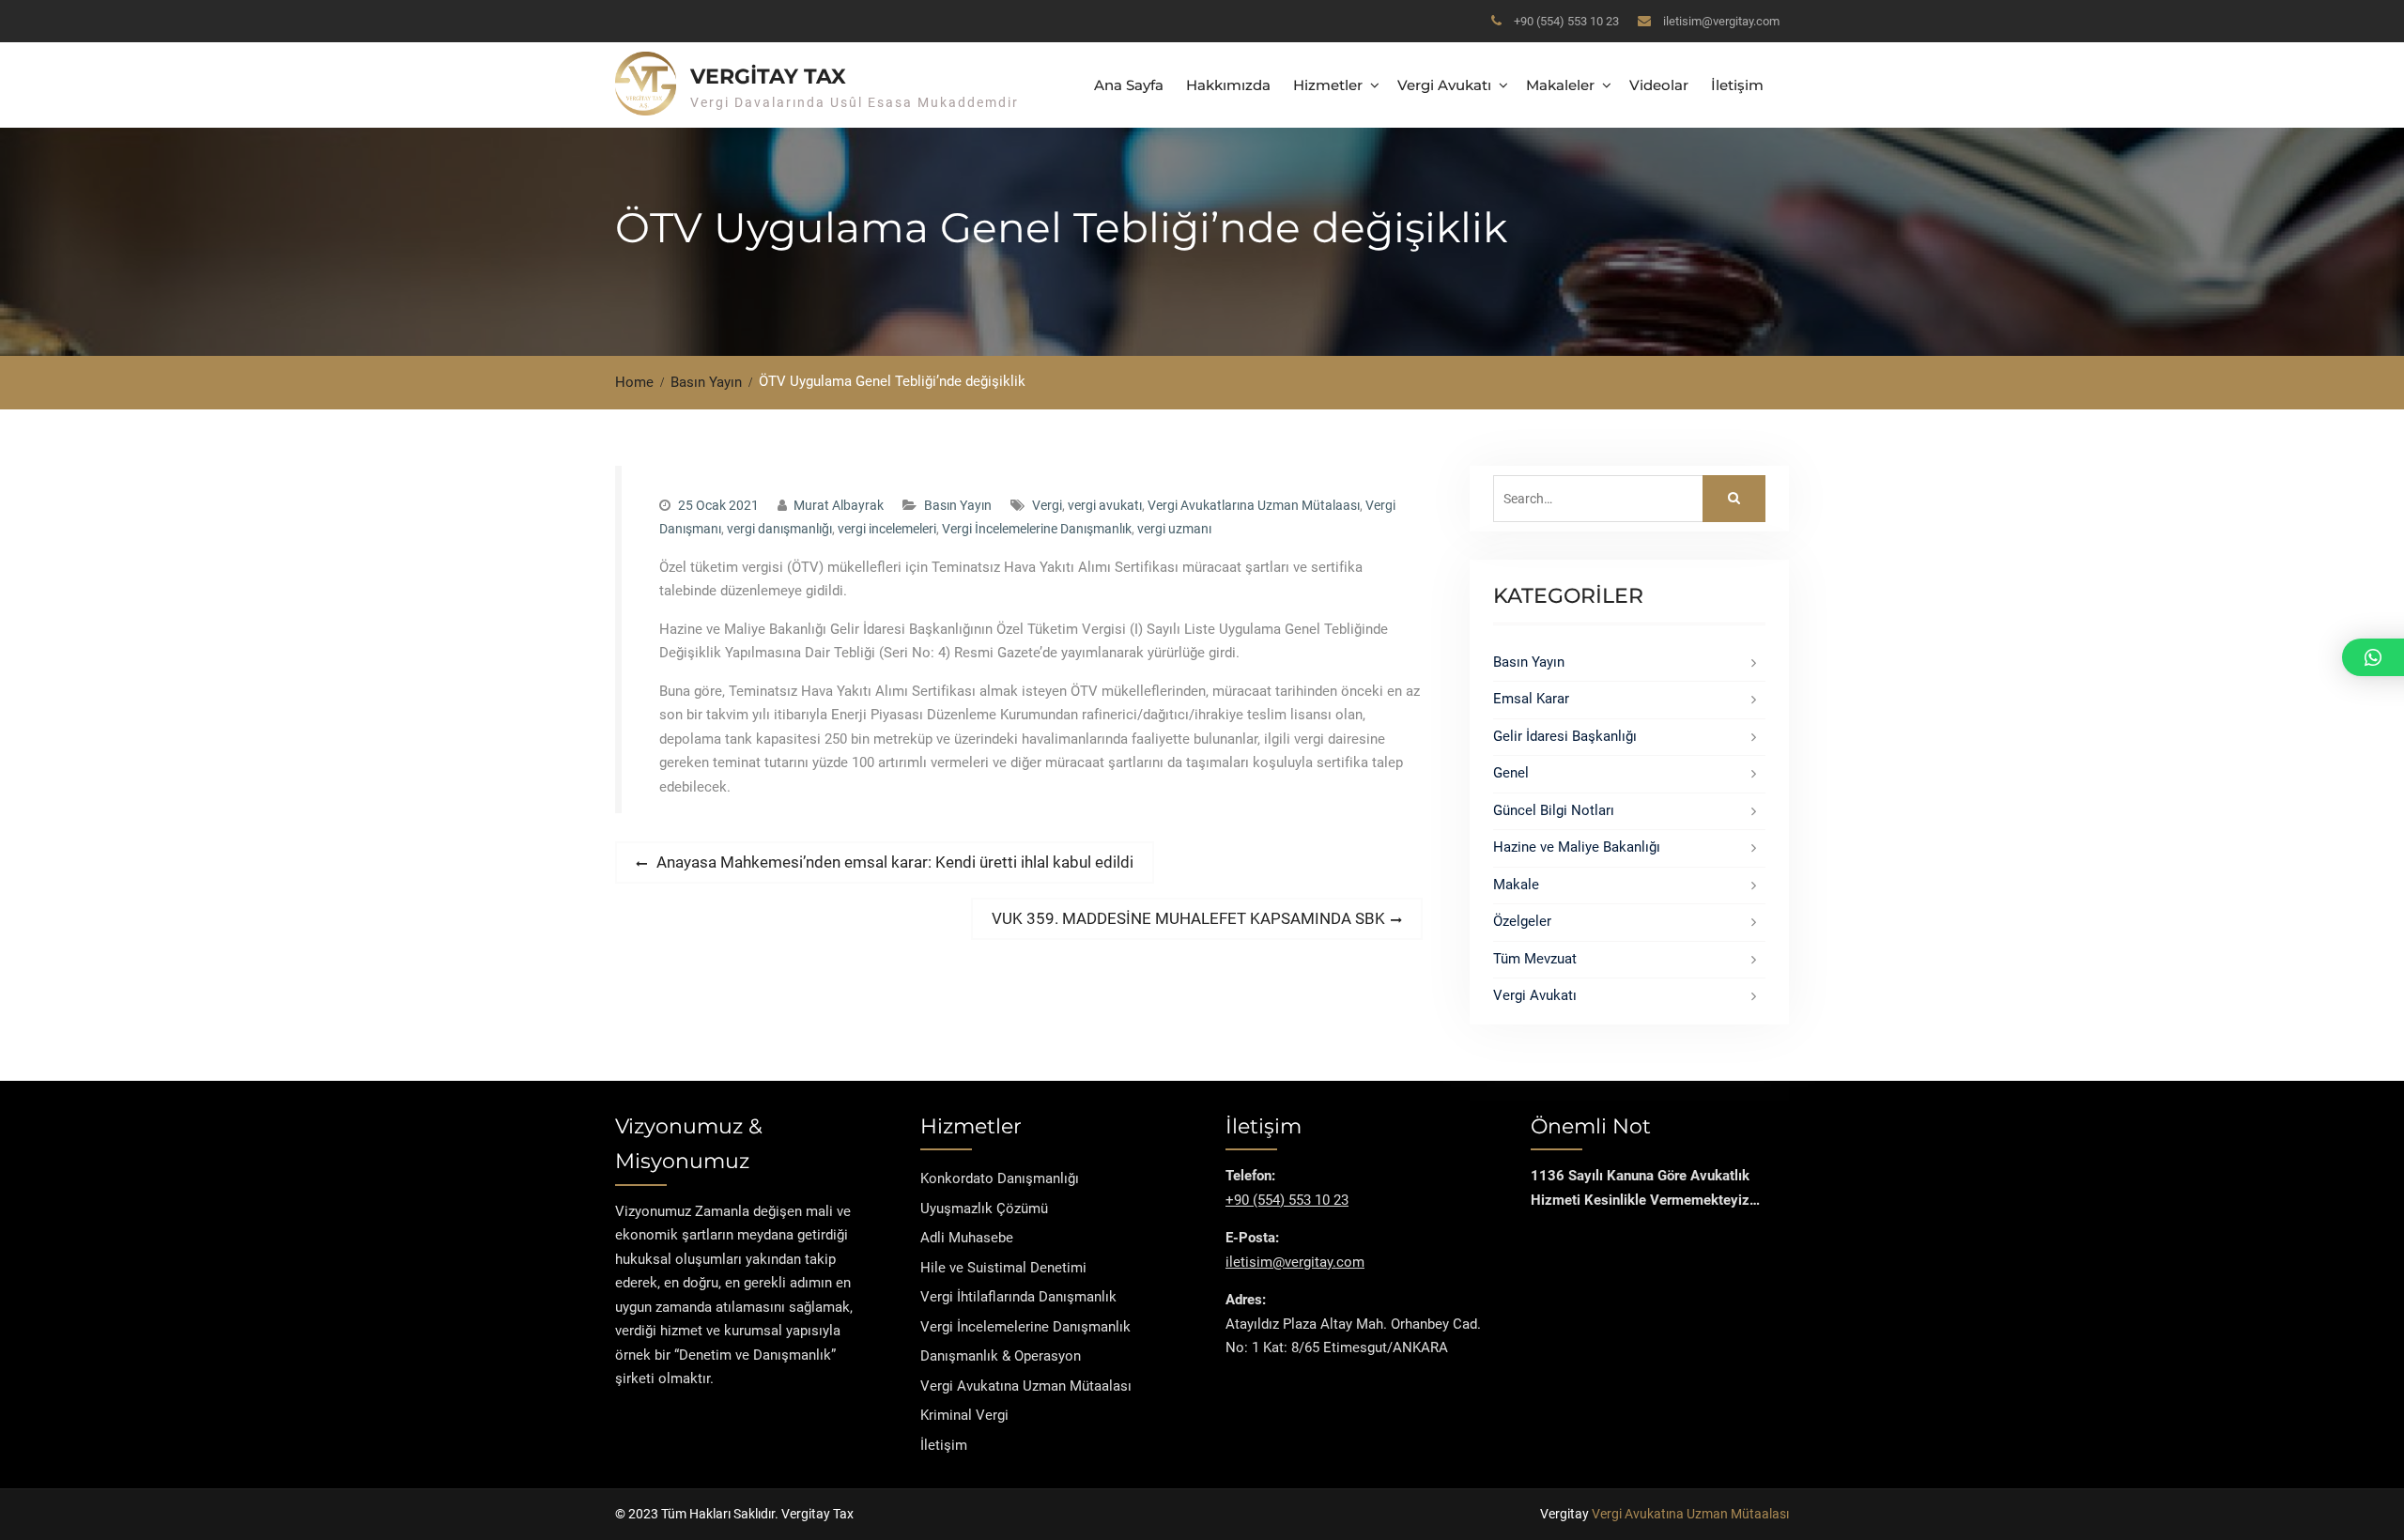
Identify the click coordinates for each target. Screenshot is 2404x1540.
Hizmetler (1328, 85)
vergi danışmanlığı (779, 529)
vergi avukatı (1105, 505)
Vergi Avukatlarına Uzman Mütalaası (1254, 505)
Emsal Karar (1531, 699)
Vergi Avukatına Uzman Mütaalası (1026, 1386)
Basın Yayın (958, 505)
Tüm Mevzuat (1535, 959)
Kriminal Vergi (964, 1415)
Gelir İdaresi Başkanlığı (1565, 736)
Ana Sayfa (1129, 85)
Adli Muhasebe (967, 1238)
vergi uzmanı (1174, 529)
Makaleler (1560, 85)
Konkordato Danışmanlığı (1000, 1178)
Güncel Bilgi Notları (1554, 810)
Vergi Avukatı (1444, 85)
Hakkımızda (1228, 85)
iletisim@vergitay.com (1721, 21)
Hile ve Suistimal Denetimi (1003, 1268)
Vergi (1047, 505)
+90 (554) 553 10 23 (1566, 21)
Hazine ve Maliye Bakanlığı (1577, 847)
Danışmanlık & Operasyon (1001, 1356)
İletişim (1737, 85)
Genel (1511, 773)
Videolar (1659, 85)
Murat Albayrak (839, 505)
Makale (1516, 885)
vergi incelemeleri (887, 529)
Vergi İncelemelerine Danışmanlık (1037, 529)
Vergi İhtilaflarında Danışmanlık (1018, 1297)
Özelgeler (1522, 921)
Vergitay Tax (768, 77)
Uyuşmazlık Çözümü (984, 1209)
